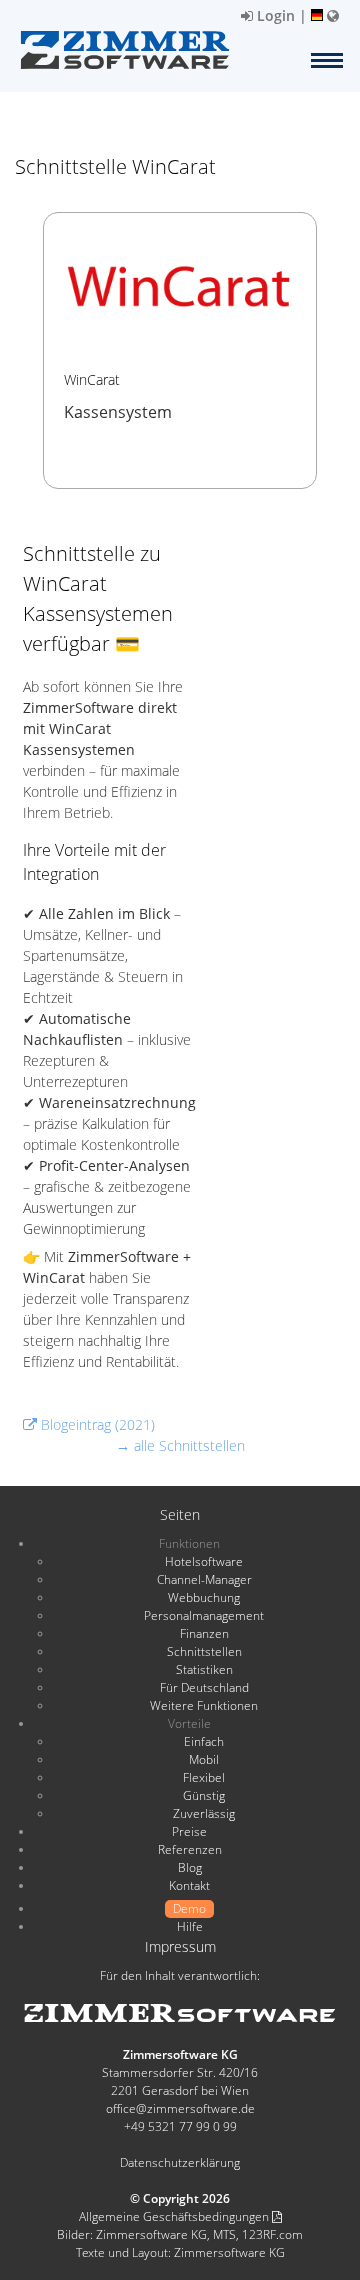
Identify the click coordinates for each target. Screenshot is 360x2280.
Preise (189, 1831)
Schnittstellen (204, 1651)
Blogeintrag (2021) (96, 1424)
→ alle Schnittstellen (180, 1445)
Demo (189, 1908)
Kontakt (189, 1885)
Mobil (204, 1759)
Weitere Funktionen (204, 1705)
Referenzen (190, 1849)
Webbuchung (204, 1597)
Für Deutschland (204, 1687)
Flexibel (204, 1777)
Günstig (204, 1795)
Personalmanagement (204, 1615)
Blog (190, 1867)
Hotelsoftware (204, 1561)
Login (274, 15)
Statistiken (204, 1669)
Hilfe (190, 1926)
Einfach (204, 1741)
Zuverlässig (204, 1813)
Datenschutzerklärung (180, 2162)
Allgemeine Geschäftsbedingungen (175, 2216)
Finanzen (204, 1633)
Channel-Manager (204, 1579)
